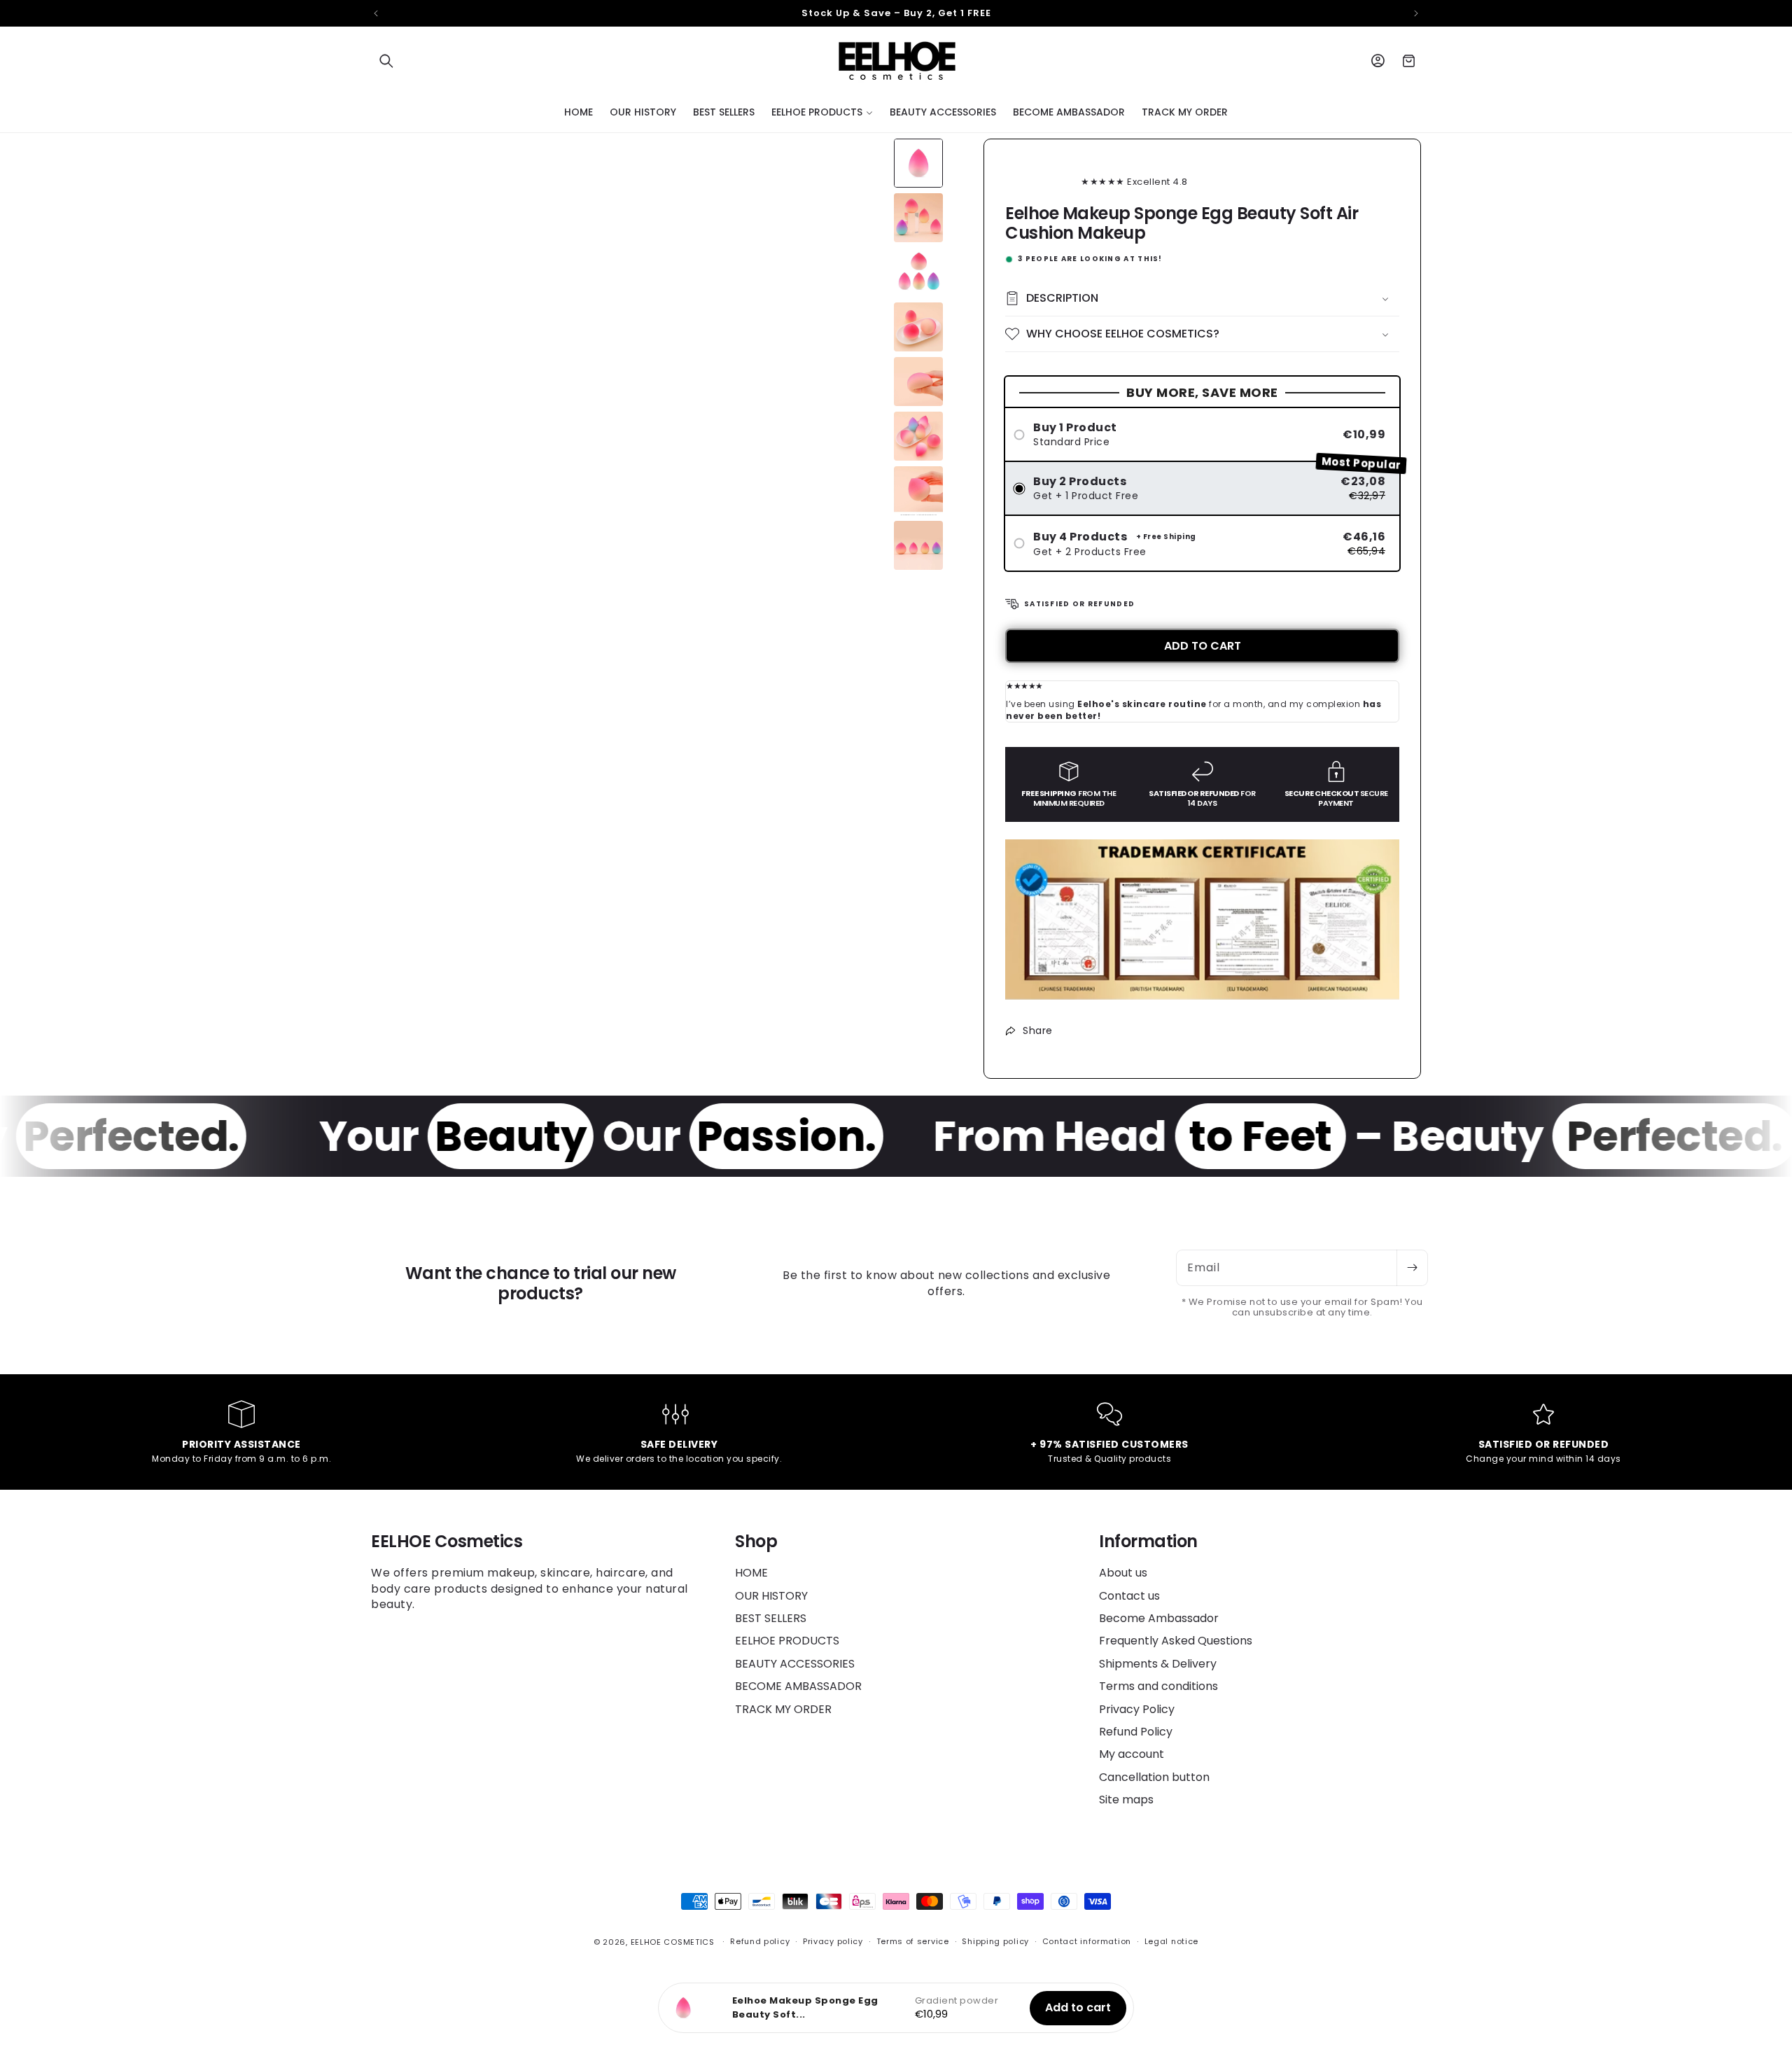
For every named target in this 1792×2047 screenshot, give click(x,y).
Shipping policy (995, 1941)
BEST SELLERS (771, 1618)
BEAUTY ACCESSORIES (795, 1664)
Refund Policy (1136, 1732)
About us (1123, 1573)
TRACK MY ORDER (783, 1709)
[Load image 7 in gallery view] (918, 491)
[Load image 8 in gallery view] (918, 545)
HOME (751, 1573)
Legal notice (1171, 1941)
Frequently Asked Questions (1176, 1641)
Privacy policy (833, 1941)
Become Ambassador (1159, 1618)
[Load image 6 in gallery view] (918, 436)
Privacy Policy (1137, 1709)
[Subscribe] (1412, 1268)
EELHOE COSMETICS (673, 1942)
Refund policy (760, 1941)
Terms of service (913, 1941)
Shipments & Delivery (1158, 1664)
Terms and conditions (1158, 1686)
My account (1132, 1754)
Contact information (1087, 1941)
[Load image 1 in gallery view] (918, 163)
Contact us (1129, 1596)
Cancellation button (1154, 1777)
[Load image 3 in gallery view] (918, 272)
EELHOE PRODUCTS (787, 1641)
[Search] (386, 61)
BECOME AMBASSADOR (798, 1686)
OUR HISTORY (771, 1596)
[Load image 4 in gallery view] (918, 327)
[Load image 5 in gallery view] (918, 382)
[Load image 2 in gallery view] (918, 218)
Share (1038, 1031)
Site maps (1126, 1800)
